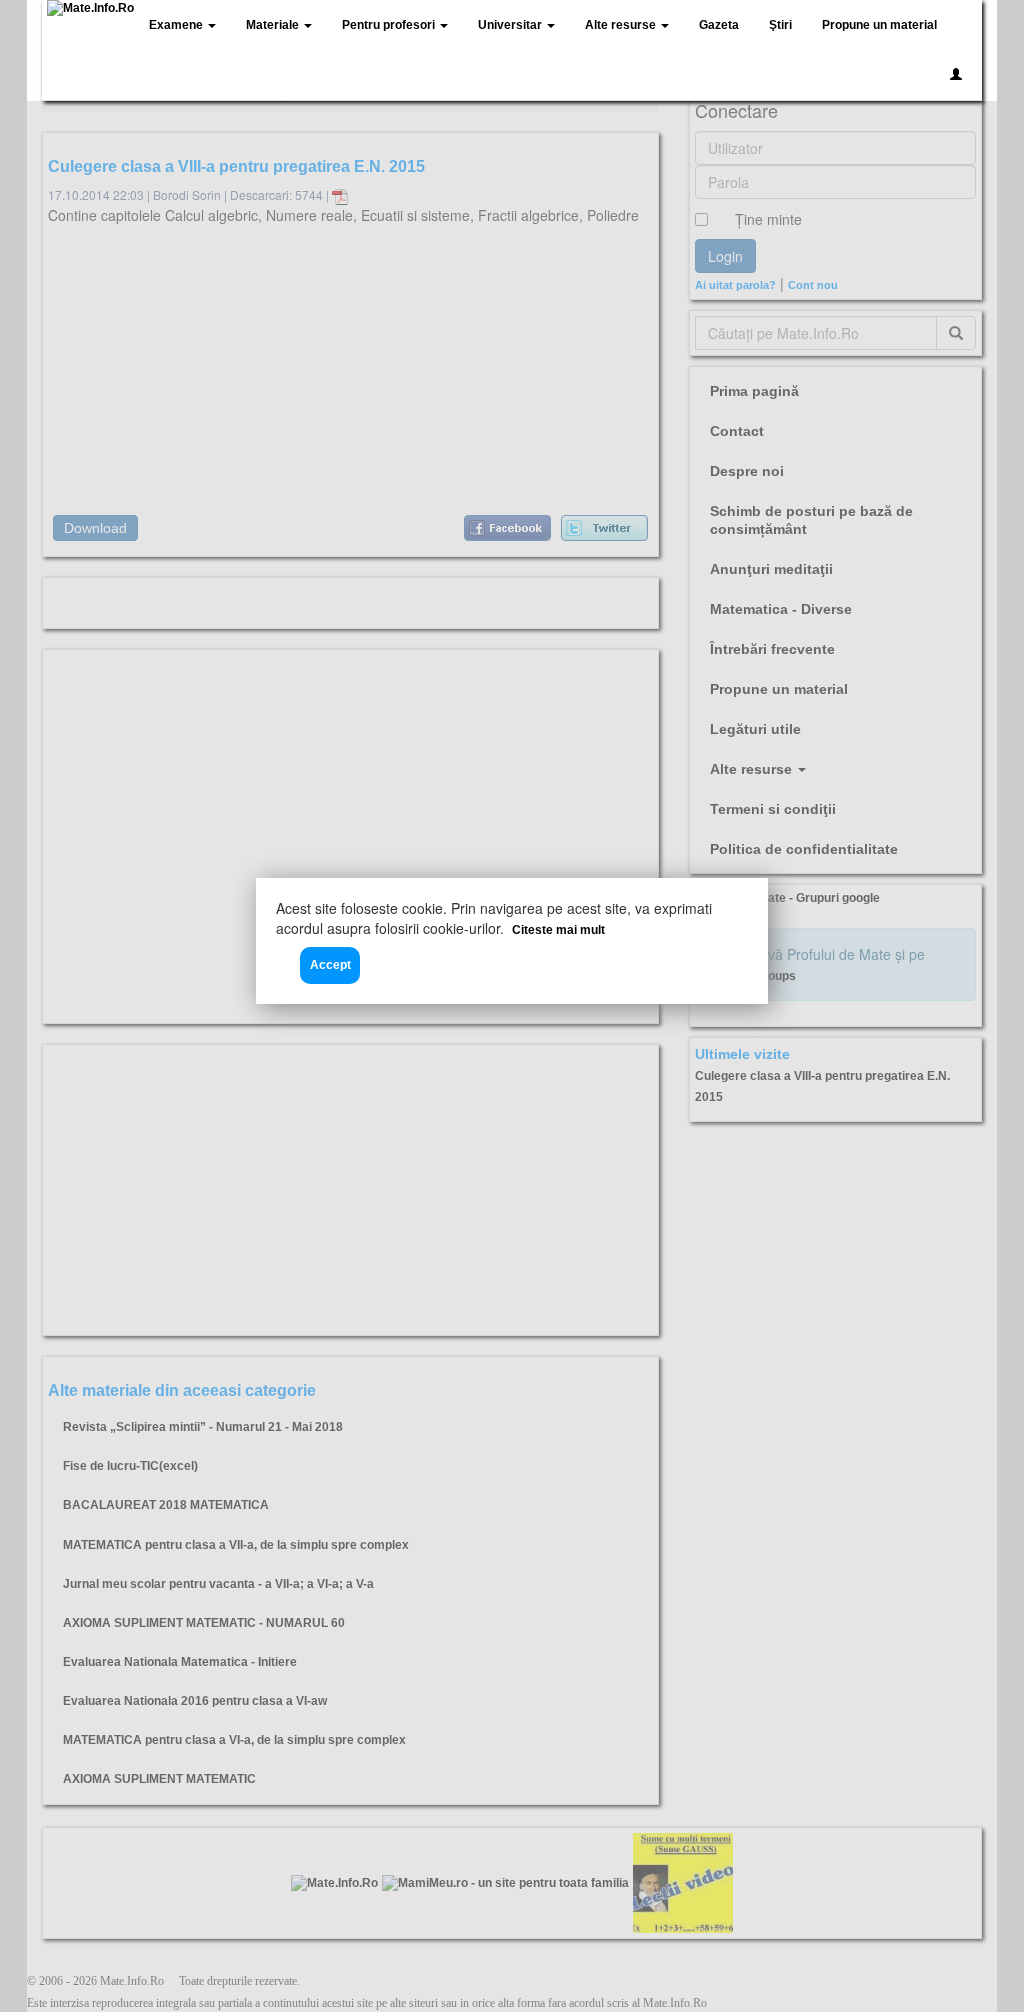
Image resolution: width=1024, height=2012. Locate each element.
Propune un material (879, 25)
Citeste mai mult (558, 930)
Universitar (511, 25)
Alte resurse (622, 25)
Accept (330, 965)
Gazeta (719, 25)
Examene (177, 25)
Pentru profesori (390, 25)
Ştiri (780, 25)
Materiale (274, 25)
